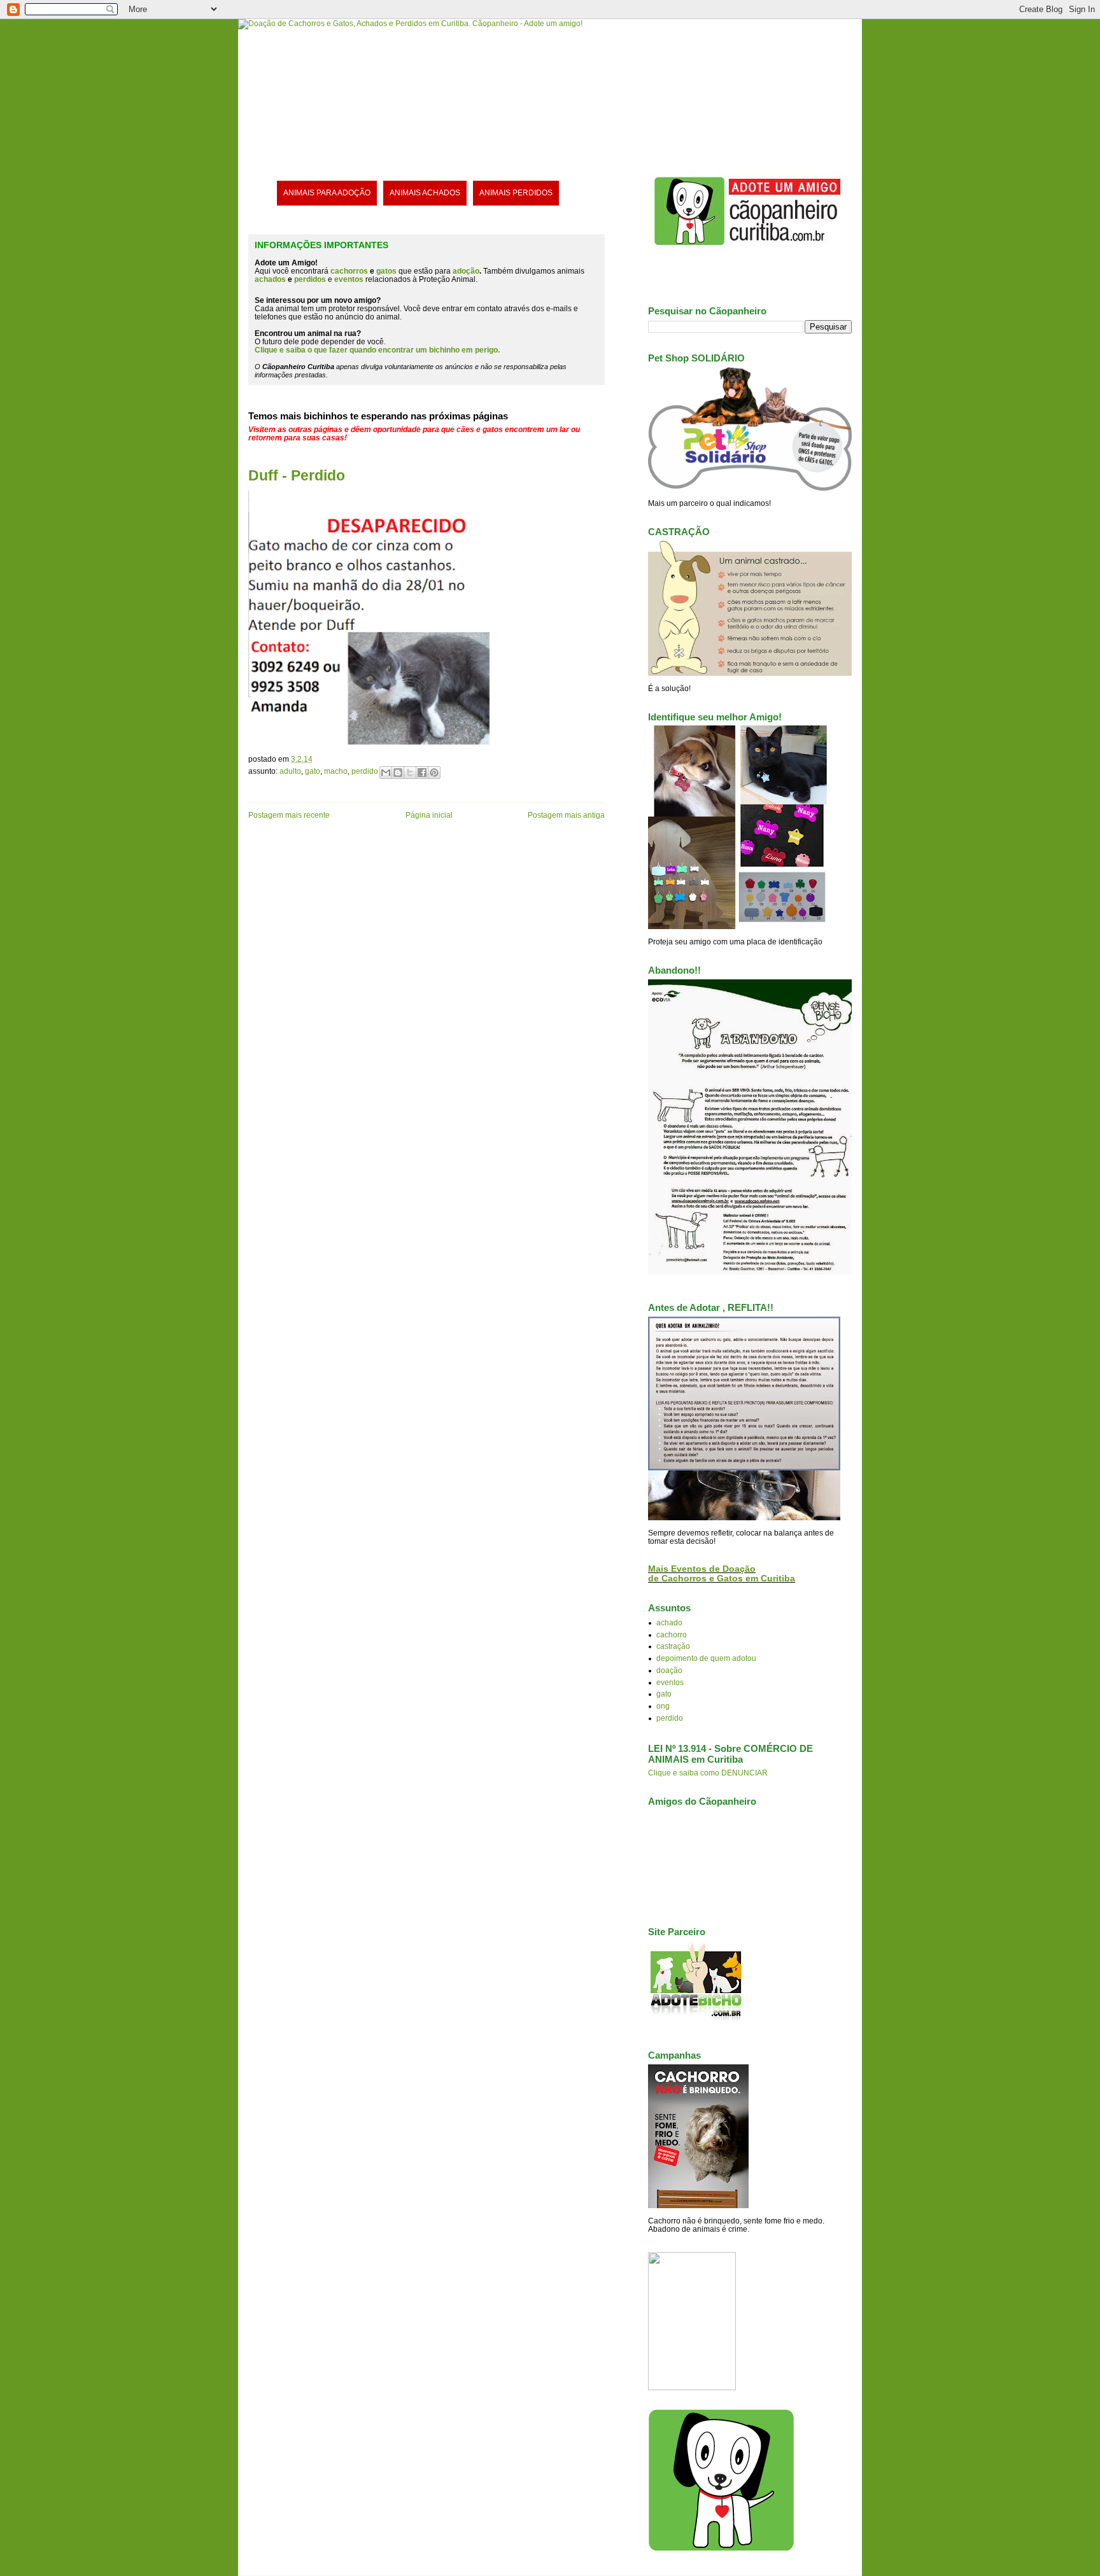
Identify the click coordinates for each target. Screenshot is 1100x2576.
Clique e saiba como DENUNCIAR (708, 1773)
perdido (365, 771)
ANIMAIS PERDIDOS (516, 192)
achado (669, 1622)
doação (669, 1670)
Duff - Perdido (297, 475)
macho (336, 771)
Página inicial (429, 815)
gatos (386, 271)
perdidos (310, 279)
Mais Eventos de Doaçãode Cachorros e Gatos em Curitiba (722, 1574)
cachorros (349, 271)
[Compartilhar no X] (410, 773)
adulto (290, 771)
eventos (670, 1682)
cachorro (672, 1634)
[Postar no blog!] (398, 773)
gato (313, 771)
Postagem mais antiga (566, 815)
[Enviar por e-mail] (386, 773)
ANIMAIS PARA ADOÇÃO (327, 192)
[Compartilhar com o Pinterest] (434, 773)
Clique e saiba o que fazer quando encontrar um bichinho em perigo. (377, 350)
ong (663, 1706)
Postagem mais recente (289, 815)
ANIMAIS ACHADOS (425, 192)
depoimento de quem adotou (706, 1658)
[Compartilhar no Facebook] (422, 773)
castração (673, 1646)
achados (270, 279)
